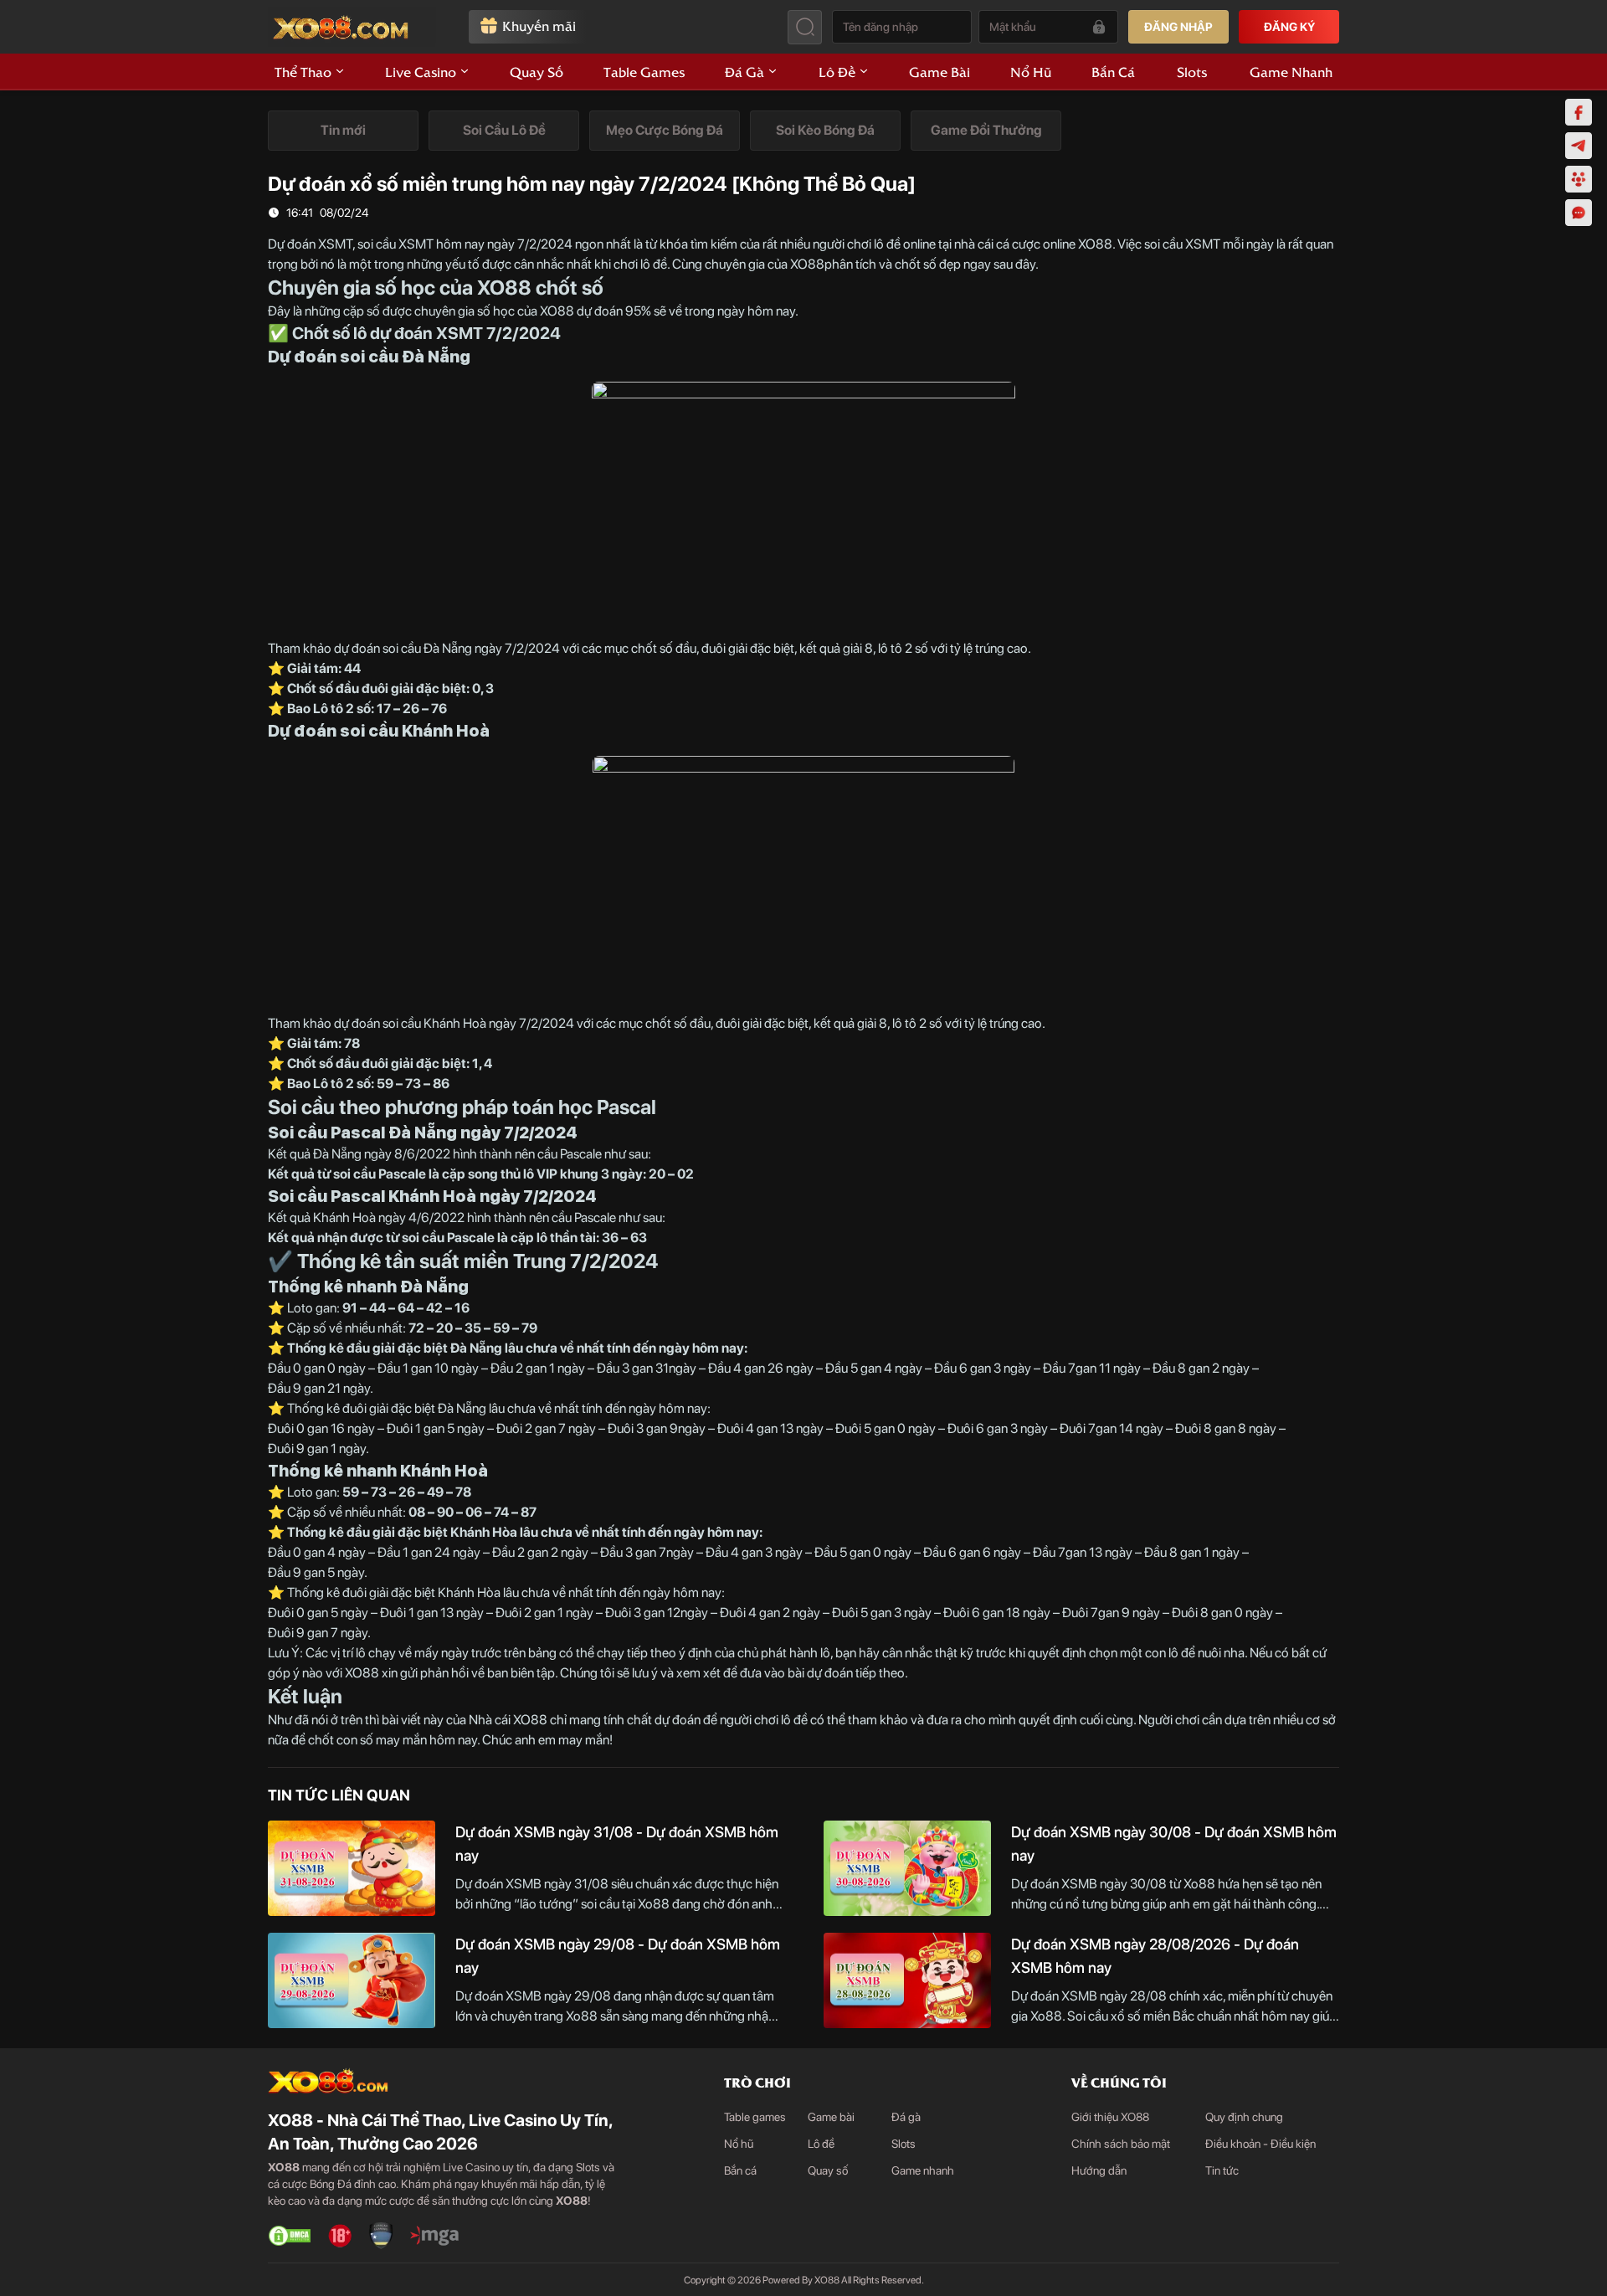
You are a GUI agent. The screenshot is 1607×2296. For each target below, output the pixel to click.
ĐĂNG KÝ (1289, 27)
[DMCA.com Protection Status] (290, 2236)
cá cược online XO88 (1054, 244)
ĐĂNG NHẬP (1178, 27)
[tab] (343, 131)
